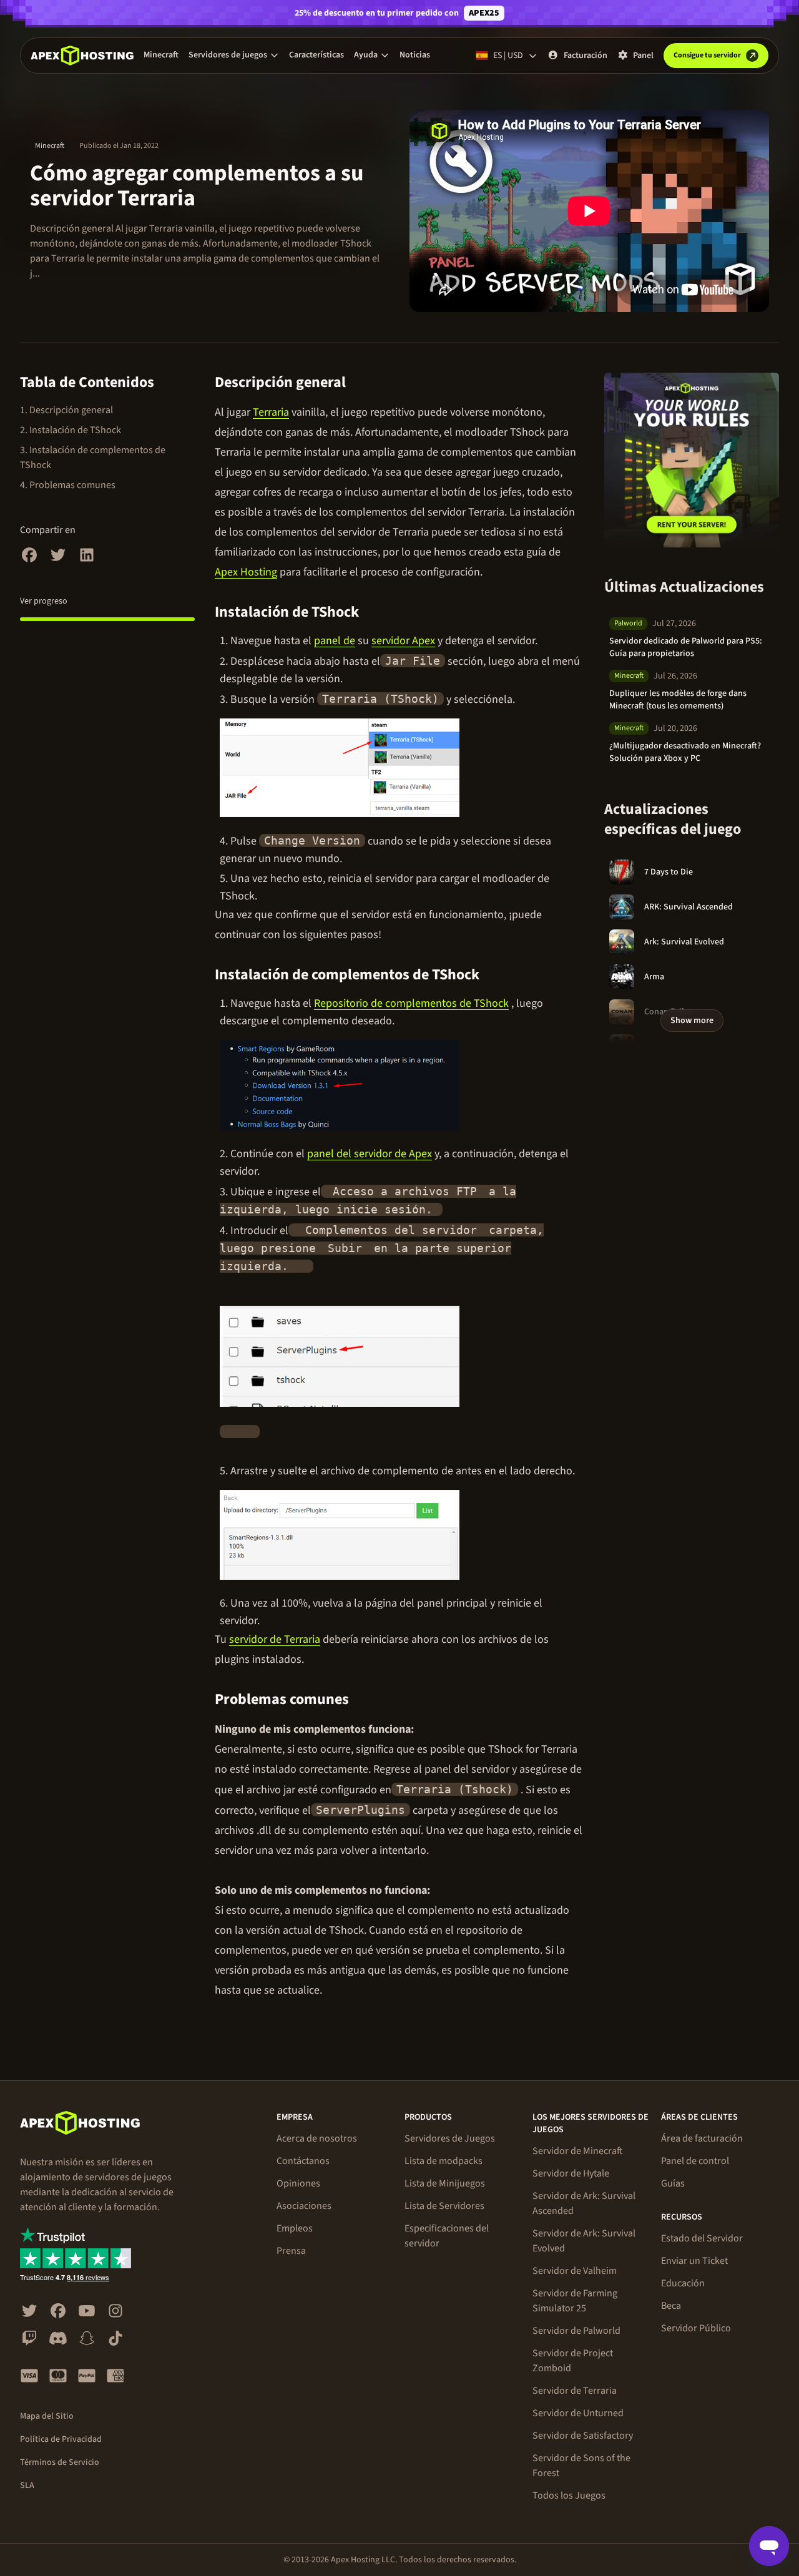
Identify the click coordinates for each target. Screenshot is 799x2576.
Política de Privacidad (61, 2439)
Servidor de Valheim (575, 2271)
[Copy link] (360, 383)
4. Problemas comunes (68, 485)
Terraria (271, 412)
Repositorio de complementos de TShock (411, 1003)
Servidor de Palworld (576, 2331)
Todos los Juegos (569, 2495)
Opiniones (298, 2183)
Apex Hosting (246, 572)
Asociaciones (304, 2206)
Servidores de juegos (228, 55)
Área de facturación (702, 2138)
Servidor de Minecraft (578, 2151)
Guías (673, 2183)
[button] (234, 55)
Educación (683, 2283)
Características (316, 55)
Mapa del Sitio (47, 2416)
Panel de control (695, 2161)
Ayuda (366, 55)
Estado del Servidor (702, 2238)
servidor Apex (403, 641)
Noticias (415, 55)
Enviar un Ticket (694, 2261)
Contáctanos (303, 2161)
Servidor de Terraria (575, 2391)
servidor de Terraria (275, 1639)
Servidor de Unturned (578, 2413)
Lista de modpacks (444, 2161)
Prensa (291, 2251)
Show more (692, 1021)
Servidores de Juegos (450, 2138)
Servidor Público (696, 2328)
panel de (335, 641)
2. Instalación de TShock (71, 430)
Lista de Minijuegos (445, 2183)
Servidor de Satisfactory (583, 2436)
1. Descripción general (66, 410)
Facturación (586, 56)
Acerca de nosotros (317, 2138)
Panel (643, 56)
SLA (27, 2485)
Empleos (295, 2228)
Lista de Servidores (444, 2206)
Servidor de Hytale (571, 2173)
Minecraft (161, 55)
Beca (671, 2306)
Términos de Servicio (60, 2462)
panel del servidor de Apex (370, 1154)
